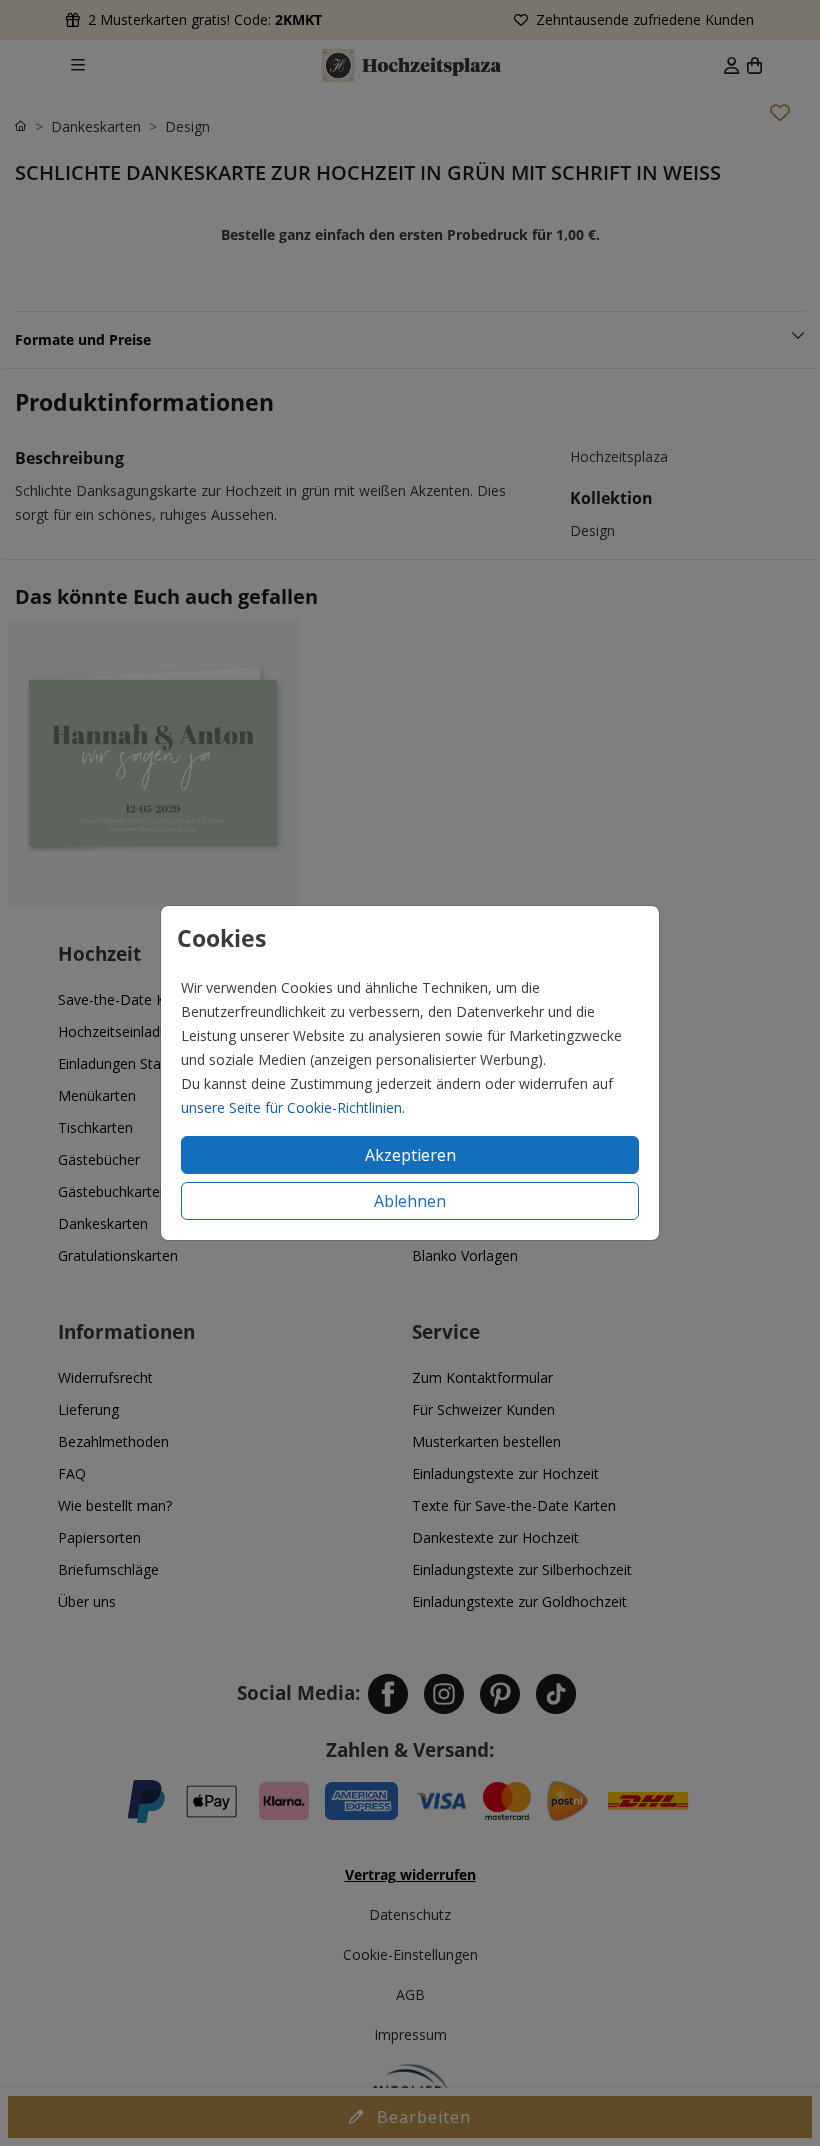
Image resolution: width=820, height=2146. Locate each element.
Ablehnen (410, 1201)
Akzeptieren (410, 1155)
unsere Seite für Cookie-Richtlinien (291, 1107)
